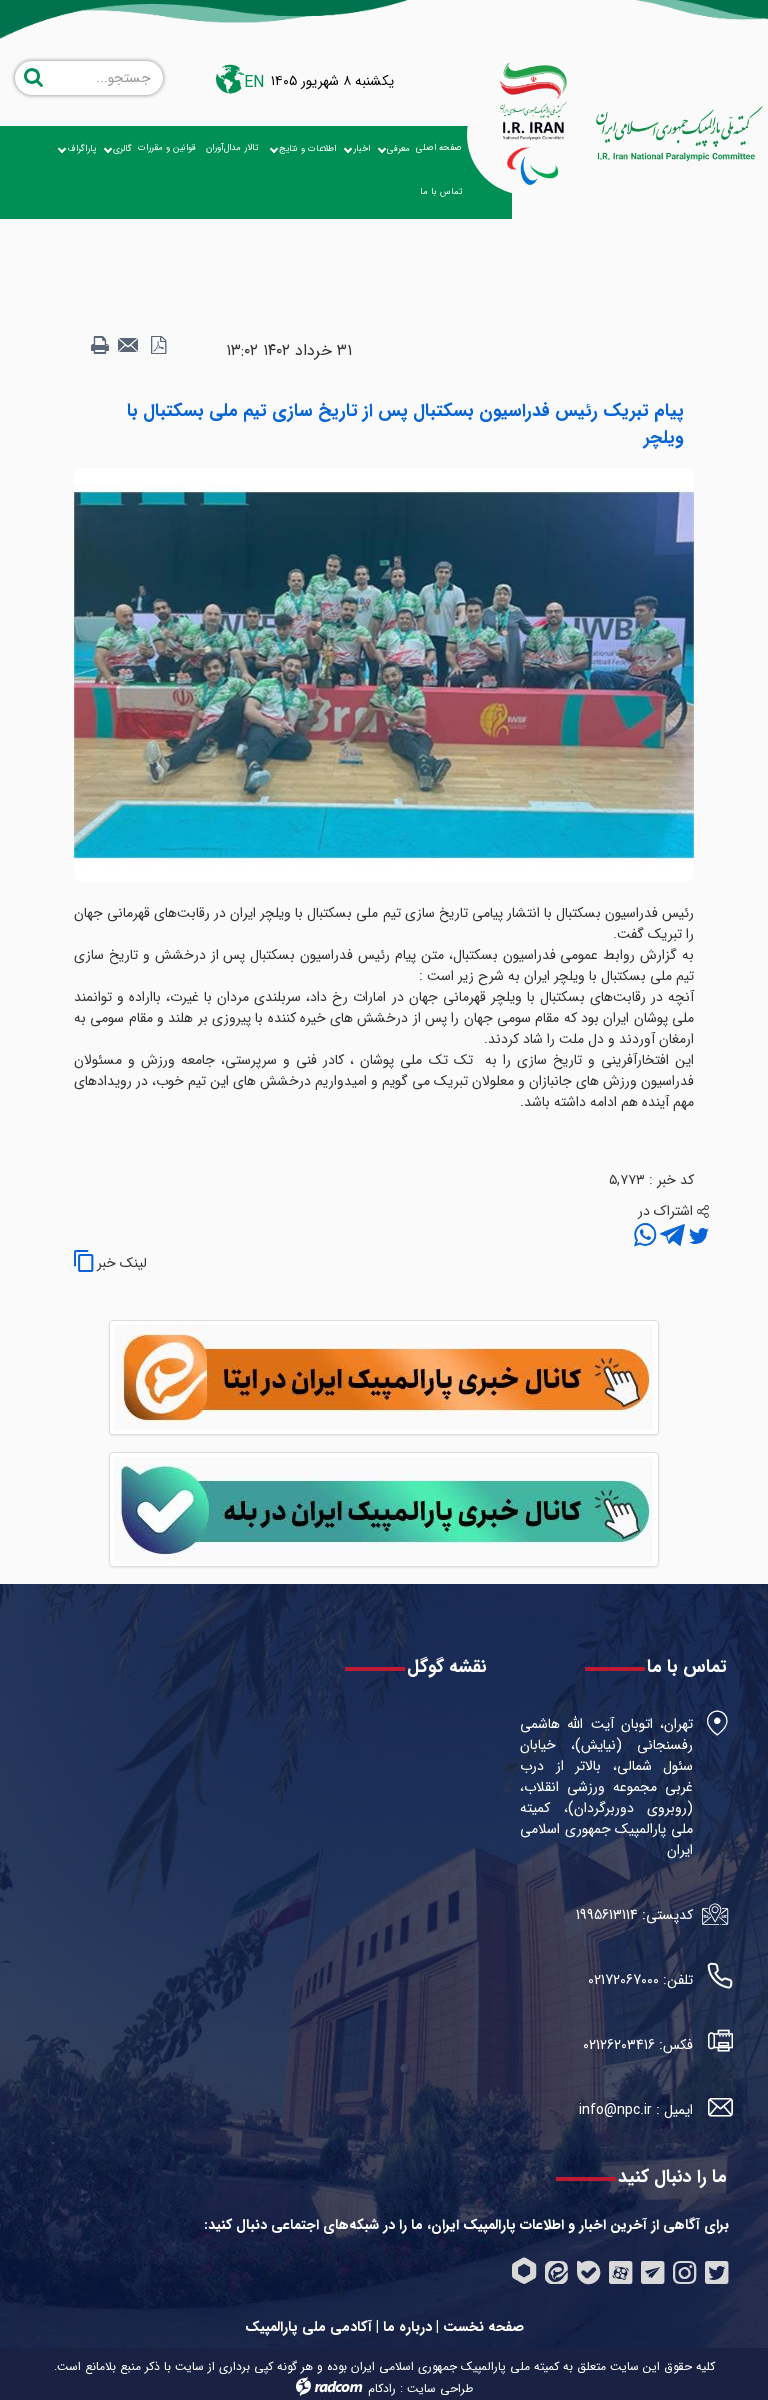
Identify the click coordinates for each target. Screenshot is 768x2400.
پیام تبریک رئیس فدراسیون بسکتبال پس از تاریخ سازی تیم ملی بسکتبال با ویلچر (405, 424)
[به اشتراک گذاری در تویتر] (697, 1237)
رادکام (382, 2388)
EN (254, 82)
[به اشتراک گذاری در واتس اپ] (645, 1237)
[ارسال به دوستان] (129, 346)
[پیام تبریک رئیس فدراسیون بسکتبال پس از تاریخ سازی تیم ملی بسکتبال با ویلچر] (384, 674)
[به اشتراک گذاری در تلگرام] (670, 1237)
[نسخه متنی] (100, 346)
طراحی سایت (440, 2388)
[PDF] (158, 346)
